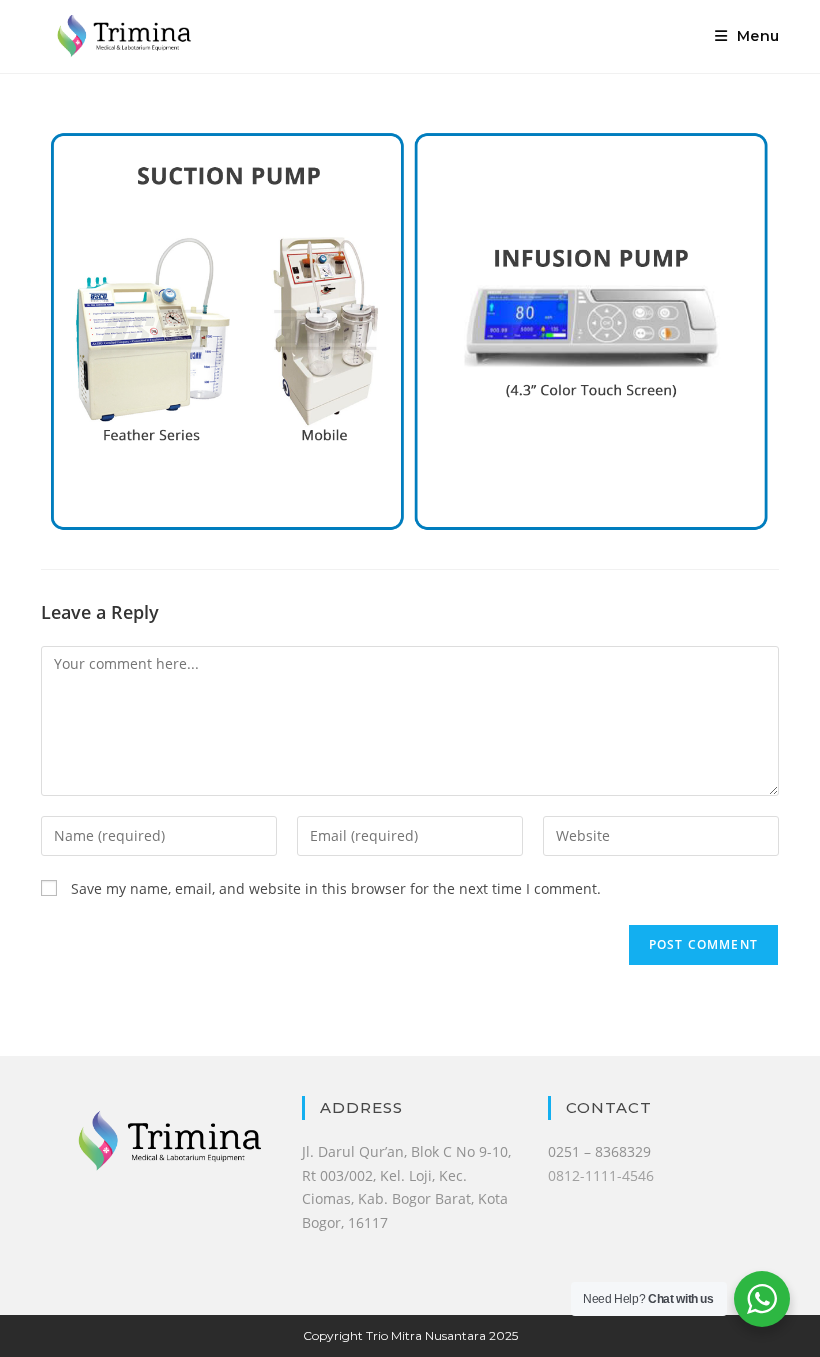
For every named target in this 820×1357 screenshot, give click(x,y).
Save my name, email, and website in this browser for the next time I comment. (336, 888)
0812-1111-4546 (601, 1175)
